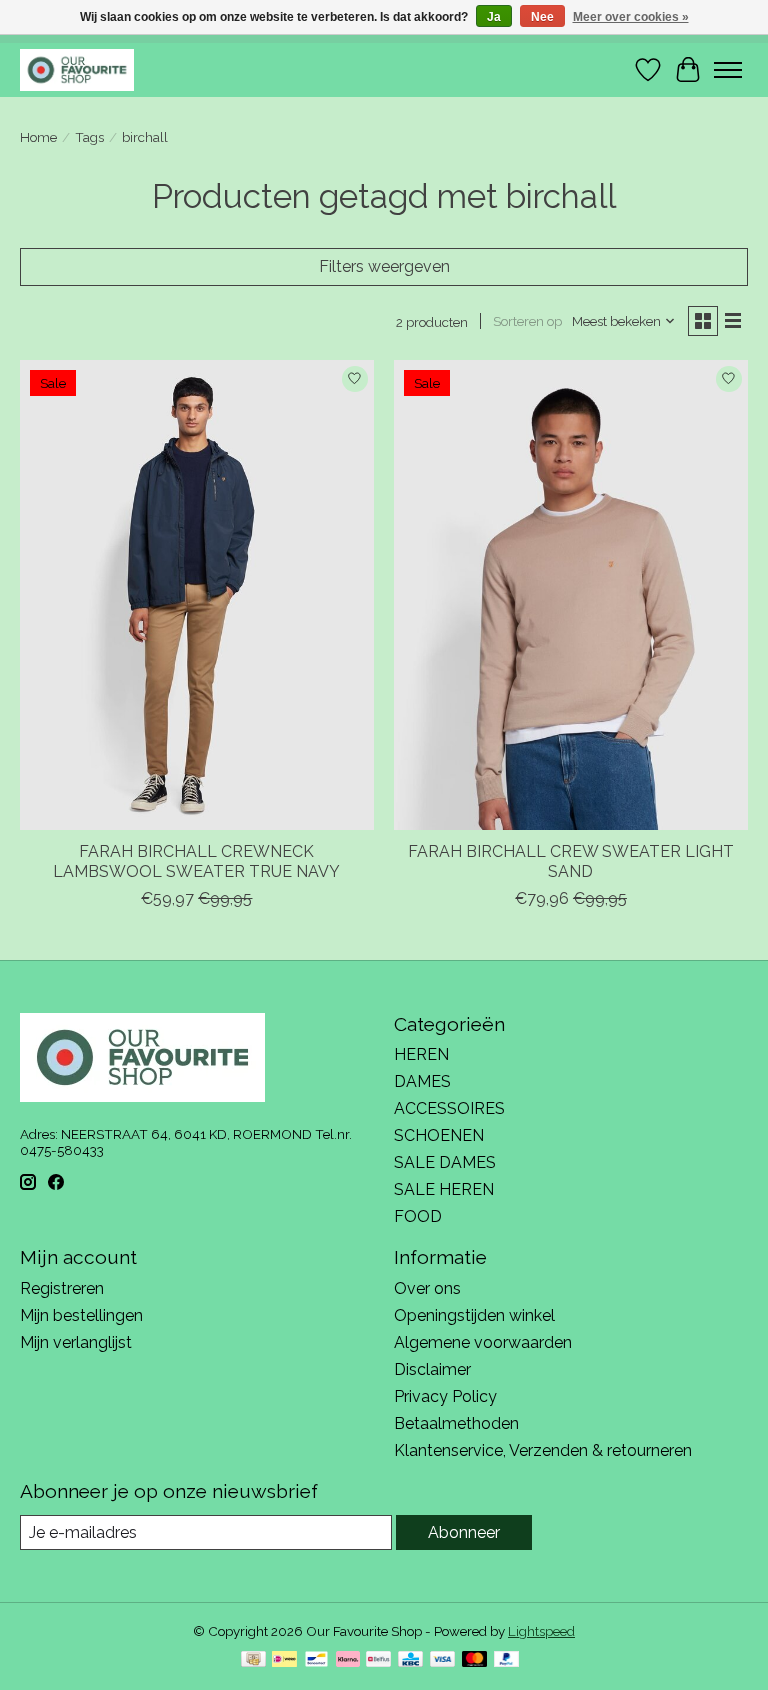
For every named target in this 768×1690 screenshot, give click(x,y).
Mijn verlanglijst (76, 1342)
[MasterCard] (475, 1660)
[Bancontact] (316, 1660)
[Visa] (443, 1660)
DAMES (422, 1081)
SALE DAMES (445, 1162)
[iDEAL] (284, 1660)
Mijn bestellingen (81, 1315)
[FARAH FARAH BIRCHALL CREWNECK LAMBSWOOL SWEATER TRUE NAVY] (197, 595)
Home (38, 137)
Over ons (427, 1288)
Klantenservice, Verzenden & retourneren (543, 1450)
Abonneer (464, 1532)
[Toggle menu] (728, 70)
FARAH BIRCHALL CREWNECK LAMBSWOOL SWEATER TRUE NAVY (196, 861)
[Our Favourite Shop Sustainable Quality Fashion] (77, 69)
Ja (494, 17)
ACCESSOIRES (449, 1108)
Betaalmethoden (456, 1423)
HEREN (421, 1054)
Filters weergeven (384, 266)
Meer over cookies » (631, 17)
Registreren (62, 1288)
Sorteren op (527, 321)
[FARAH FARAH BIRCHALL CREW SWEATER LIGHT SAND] (571, 595)
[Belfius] (378, 1660)
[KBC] (410, 1660)
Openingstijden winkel (474, 1315)
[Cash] (253, 1660)
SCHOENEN (439, 1135)
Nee (542, 17)
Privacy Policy (445, 1396)
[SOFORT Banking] (348, 1660)
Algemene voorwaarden (483, 1342)
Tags (89, 137)
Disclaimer (432, 1369)
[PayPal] (507, 1660)
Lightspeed (541, 1631)
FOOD (418, 1216)
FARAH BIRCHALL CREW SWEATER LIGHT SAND (571, 861)
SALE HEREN (444, 1189)
